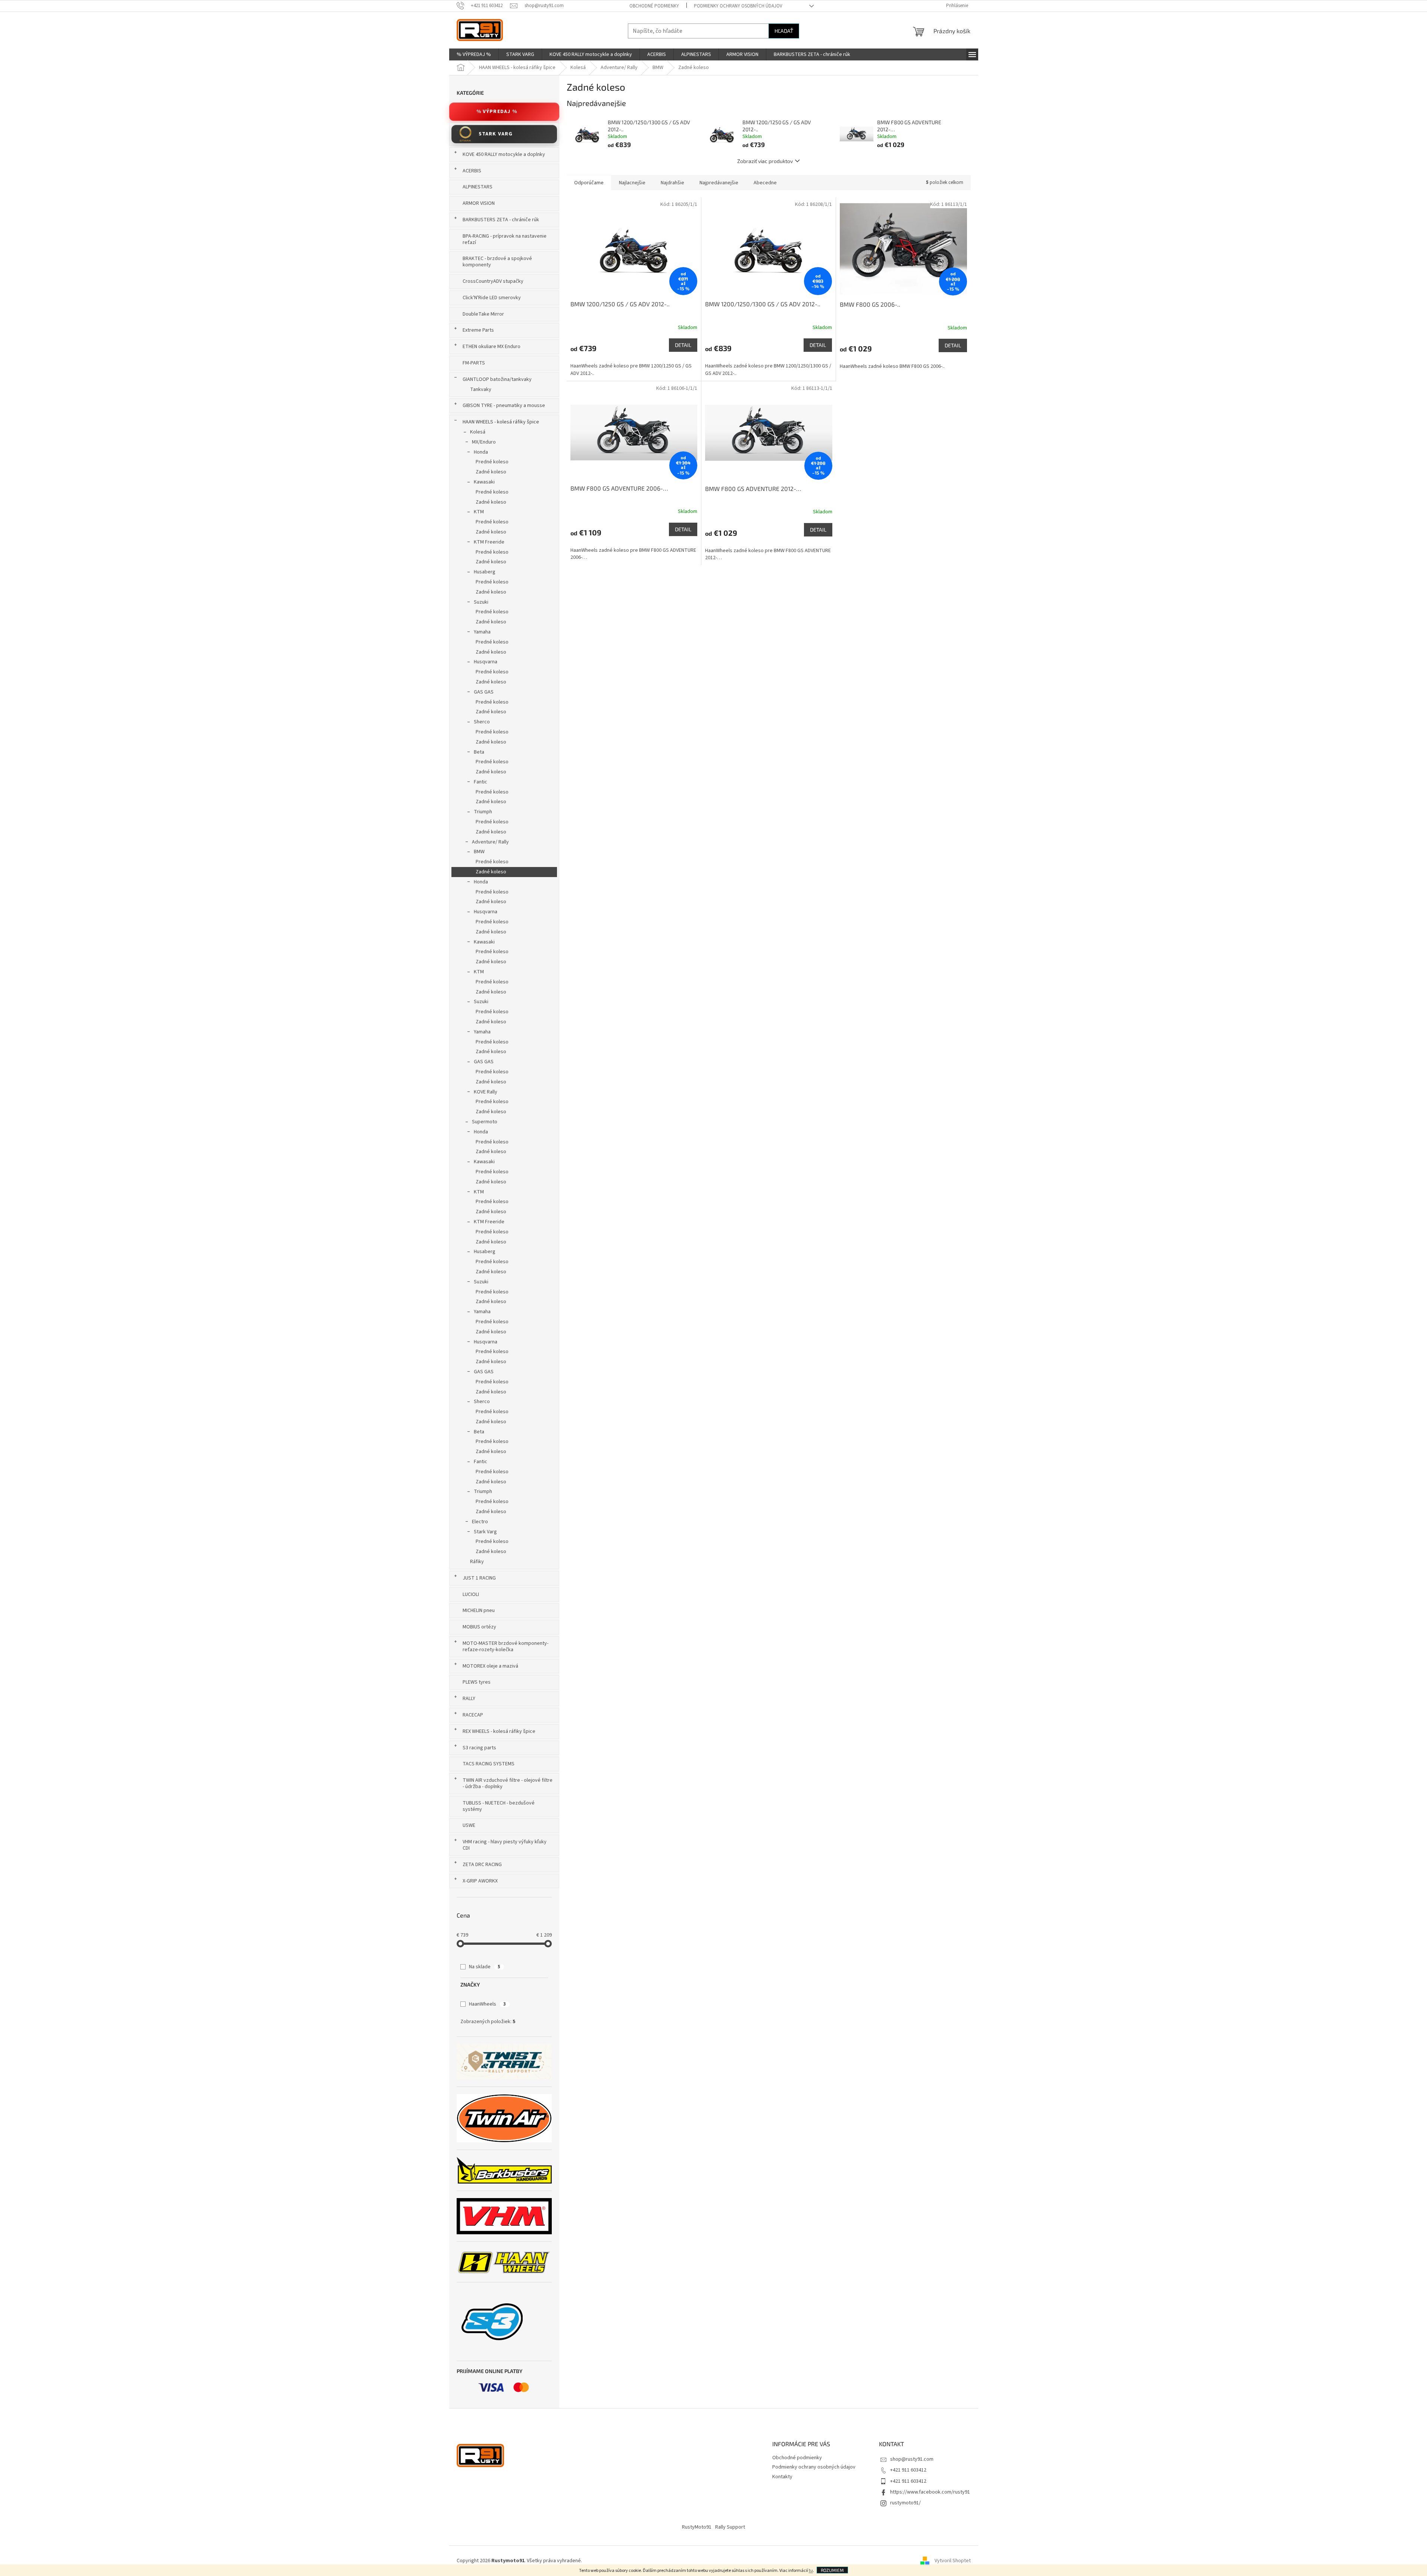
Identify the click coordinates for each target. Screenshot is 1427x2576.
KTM (479, 512)
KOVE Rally (486, 1092)
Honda (481, 452)
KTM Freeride (489, 542)
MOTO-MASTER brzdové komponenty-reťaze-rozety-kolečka (506, 1647)
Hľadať (784, 31)
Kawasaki (484, 482)
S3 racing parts (479, 1748)
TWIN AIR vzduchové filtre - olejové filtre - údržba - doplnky (508, 1783)
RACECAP (473, 1715)
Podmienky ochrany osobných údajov (738, 6)
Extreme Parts (478, 330)
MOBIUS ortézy (479, 1627)
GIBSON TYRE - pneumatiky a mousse (504, 406)
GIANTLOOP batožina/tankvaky (497, 379)
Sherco (482, 722)
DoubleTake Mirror (483, 314)
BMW (479, 852)
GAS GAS (484, 692)
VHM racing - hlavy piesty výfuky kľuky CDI (505, 1845)
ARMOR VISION (479, 203)
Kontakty (782, 2477)
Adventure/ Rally (490, 842)
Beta (479, 752)
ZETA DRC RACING (482, 1865)
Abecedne (765, 183)
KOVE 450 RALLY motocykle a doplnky (504, 154)
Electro (480, 1522)
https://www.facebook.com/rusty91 (930, 2492)
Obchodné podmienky (654, 6)
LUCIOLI (471, 1594)
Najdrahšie (672, 183)
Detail (683, 345)
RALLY (469, 1699)
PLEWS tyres (477, 1682)
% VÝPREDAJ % (497, 112)
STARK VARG (496, 134)
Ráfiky (477, 1562)
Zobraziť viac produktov (765, 161)
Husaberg (485, 572)
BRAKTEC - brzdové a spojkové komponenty (497, 262)
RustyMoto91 (697, 2527)
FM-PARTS (474, 363)
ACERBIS (472, 171)
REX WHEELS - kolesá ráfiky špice (499, 1731)
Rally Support (730, 2527)
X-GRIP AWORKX (480, 1881)
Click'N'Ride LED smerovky (492, 298)
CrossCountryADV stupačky (493, 281)
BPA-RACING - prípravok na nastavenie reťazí (505, 239)
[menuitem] (474, 54)
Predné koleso (492, 462)
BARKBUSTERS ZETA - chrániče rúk (501, 220)
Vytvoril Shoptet (953, 2561)
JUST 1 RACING (479, 1578)
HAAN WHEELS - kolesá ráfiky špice (501, 422)
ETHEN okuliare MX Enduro (492, 347)
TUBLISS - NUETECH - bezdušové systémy (499, 1806)
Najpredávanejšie (719, 183)
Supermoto (485, 1122)
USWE (469, 1825)
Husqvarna (486, 662)
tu (811, 2571)
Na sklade (485, 1967)
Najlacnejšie (632, 183)
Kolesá (478, 432)
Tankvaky (481, 389)
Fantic (481, 782)
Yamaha (482, 632)
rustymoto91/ (905, 2503)
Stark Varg (485, 1532)
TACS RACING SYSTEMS (489, 1764)
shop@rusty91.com (912, 2459)
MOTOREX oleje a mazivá (490, 1666)
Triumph (483, 812)
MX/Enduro (484, 442)
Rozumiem (832, 2570)
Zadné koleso (491, 472)
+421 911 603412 (908, 2470)
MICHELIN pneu (479, 1611)
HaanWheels (487, 2004)
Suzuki (481, 602)
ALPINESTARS (478, 187)
